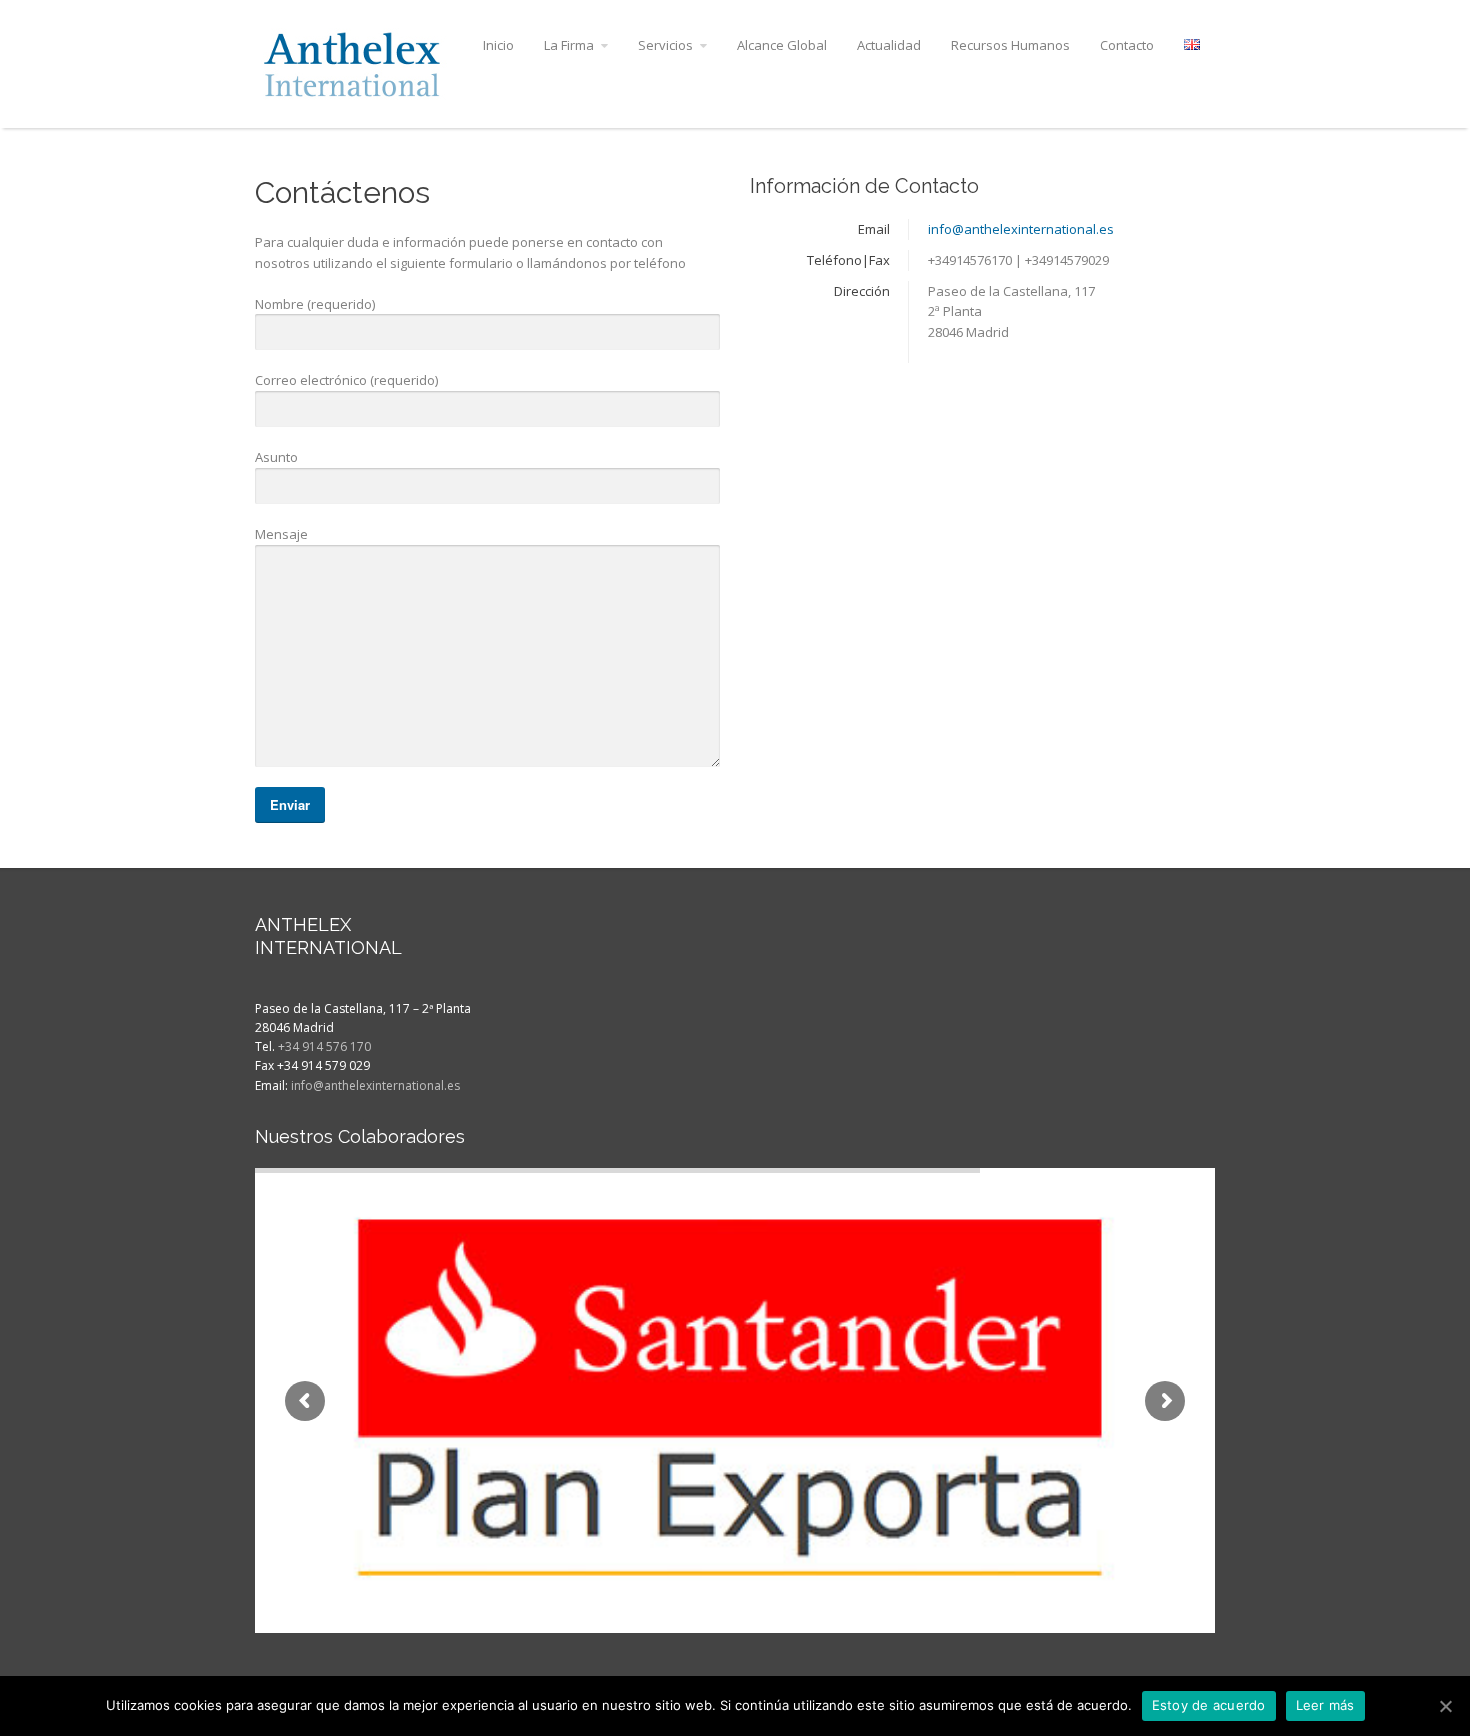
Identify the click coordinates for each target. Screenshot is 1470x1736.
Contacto (1127, 45)
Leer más (1325, 1705)
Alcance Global (782, 45)
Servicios (665, 45)
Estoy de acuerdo (1209, 1705)
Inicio (498, 45)
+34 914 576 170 (324, 1046)
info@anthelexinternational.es (1021, 229)
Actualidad (889, 45)
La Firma (569, 45)
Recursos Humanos (1010, 45)
